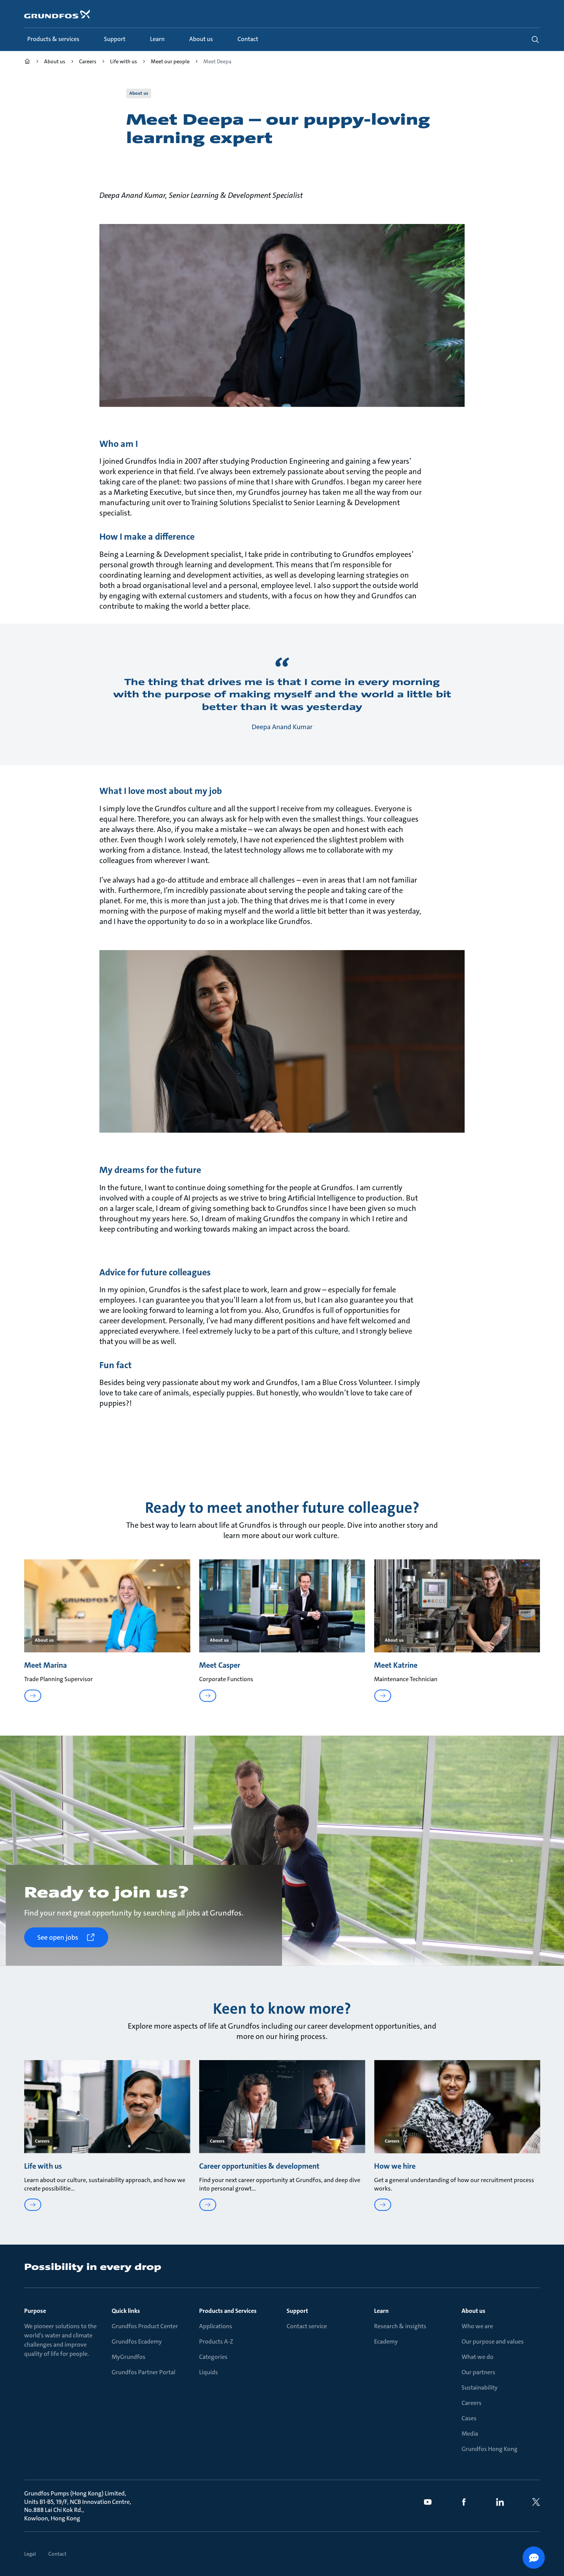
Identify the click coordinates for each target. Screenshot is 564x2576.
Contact (57, 2554)
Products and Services (228, 2311)
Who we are (477, 2326)
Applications (216, 2326)
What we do (477, 2357)
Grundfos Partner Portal (143, 2372)
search (535, 40)
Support (297, 2311)
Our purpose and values (493, 2341)
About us (473, 2311)
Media (470, 2434)
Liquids (209, 2372)
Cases (469, 2418)
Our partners (478, 2372)
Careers (472, 2403)
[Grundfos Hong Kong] (27, 62)
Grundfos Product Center (145, 2326)
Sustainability (480, 2387)
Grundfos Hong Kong (490, 2449)
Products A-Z (216, 2341)
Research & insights (400, 2326)
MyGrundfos (129, 2357)
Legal (30, 2554)
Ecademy (386, 2341)
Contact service (307, 2326)
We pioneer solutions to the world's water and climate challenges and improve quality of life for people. (60, 2340)
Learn (381, 2311)
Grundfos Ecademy (137, 2341)
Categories (213, 2357)
